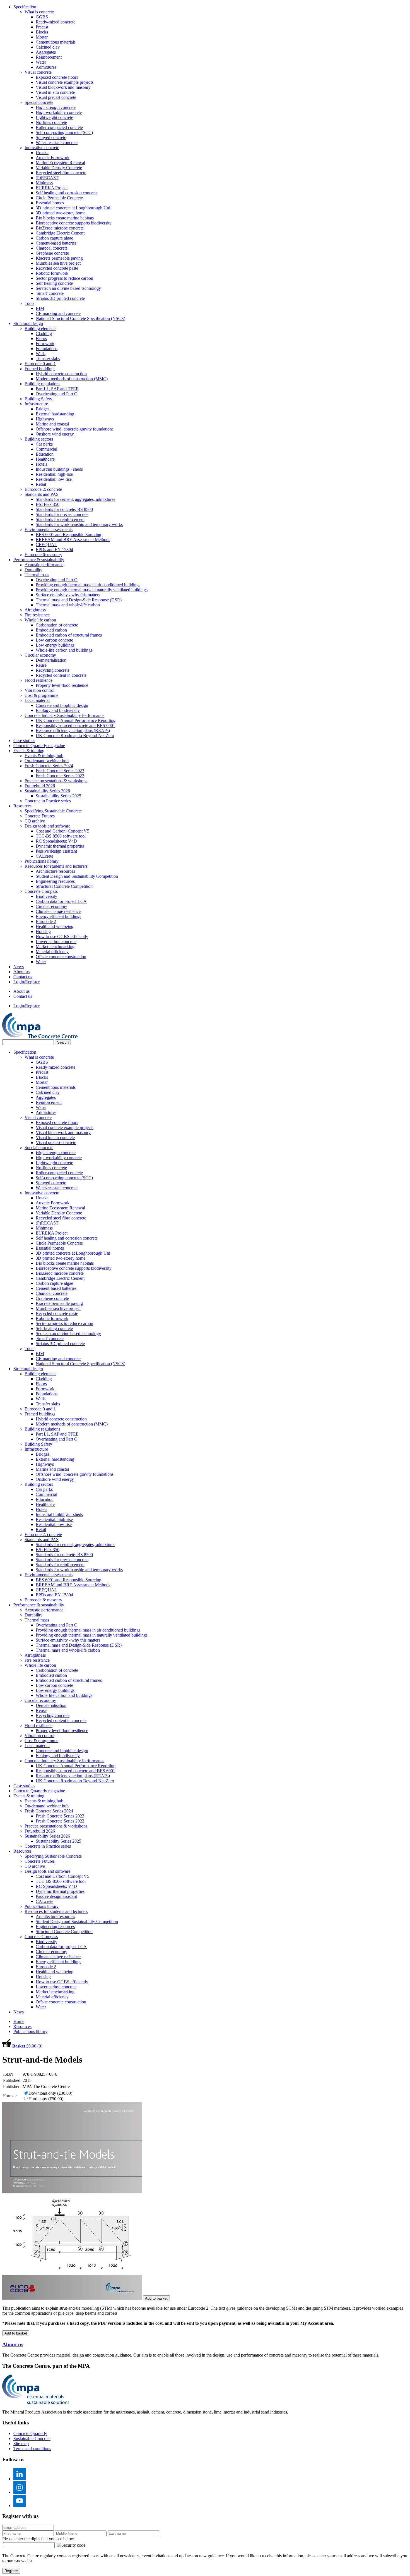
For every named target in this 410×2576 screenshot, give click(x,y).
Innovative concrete (42, 148)
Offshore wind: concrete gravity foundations (75, 429)
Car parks (44, 444)
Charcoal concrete (52, 248)
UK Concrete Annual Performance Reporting (76, 720)
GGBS (42, 17)
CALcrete (44, 856)
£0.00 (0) (27, 2046)
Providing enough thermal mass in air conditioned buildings (88, 585)
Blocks (42, 32)
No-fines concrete (51, 122)
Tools (29, 303)
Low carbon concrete (54, 640)
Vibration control (39, 690)
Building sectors (39, 439)
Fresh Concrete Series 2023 (60, 771)
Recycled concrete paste (57, 268)
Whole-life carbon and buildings (64, 650)
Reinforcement (49, 57)
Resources (22, 806)
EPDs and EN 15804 (54, 550)
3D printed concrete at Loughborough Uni (73, 208)
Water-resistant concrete (57, 143)
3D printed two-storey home (61, 213)
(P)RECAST (47, 178)
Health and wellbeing (55, 926)
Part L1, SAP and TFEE (57, 389)
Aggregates (46, 52)
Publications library (42, 861)
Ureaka (42, 153)
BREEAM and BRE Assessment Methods (73, 540)
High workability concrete (59, 112)
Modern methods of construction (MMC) (72, 379)
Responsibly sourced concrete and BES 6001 (75, 725)
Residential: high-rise (54, 474)
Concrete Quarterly (30, 2433)
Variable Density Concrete (59, 168)
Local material (37, 700)
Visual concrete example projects (65, 82)
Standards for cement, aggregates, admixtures (75, 499)
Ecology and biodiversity (58, 710)
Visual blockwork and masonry (63, 87)
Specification (25, 7)
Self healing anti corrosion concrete (67, 193)
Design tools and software (47, 826)
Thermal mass (37, 575)
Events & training (29, 751)
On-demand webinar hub (47, 761)
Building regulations (42, 384)
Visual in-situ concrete (55, 92)
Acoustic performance (44, 565)
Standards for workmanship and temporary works (79, 524)
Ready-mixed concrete (56, 22)
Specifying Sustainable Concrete (53, 811)
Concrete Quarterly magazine (39, 746)
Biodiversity (46, 896)
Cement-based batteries (56, 243)
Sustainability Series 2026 (47, 791)
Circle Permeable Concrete (59, 198)
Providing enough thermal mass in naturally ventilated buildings (92, 590)
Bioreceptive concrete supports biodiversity (74, 223)
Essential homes (50, 203)
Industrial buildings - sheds (59, 469)
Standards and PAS (42, 494)
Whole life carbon (40, 620)
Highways (45, 419)
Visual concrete (38, 72)
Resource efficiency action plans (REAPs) (73, 730)
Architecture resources (55, 871)
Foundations (47, 349)
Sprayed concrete (51, 137)
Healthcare (45, 459)
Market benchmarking (55, 947)
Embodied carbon (51, 630)
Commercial (46, 449)
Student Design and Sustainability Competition (77, 876)
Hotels (41, 464)
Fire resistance (37, 615)
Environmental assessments (49, 529)
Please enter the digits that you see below (38, 2539)
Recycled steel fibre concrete (61, 173)
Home (19, 2021)
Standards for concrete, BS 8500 (64, 509)
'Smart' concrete (50, 293)
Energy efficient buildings (58, 916)
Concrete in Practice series (48, 801)
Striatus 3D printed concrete (60, 298)
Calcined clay (48, 47)
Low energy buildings (55, 645)
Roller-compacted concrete (59, 127)
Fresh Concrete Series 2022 (60, 776)
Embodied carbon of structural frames (69, 635)
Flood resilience (38, 680)
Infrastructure (36, 404)
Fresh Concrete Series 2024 (49, 766)
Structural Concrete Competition (64, 886)
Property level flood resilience (62, 685)
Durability (33, 570)
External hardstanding (55, 414)
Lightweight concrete (54, 117)
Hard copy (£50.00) (46, 2099)
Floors (41, 339)
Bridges (43, 409)
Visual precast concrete (56, 97)
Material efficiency (52, 952)
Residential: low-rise (54, 479)
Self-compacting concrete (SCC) (64, 132)
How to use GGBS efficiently (62, 937)
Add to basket (156, 2298)
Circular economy (40, 655)
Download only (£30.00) (50, 2093)
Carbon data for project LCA (61, 901)
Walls (41, 354)
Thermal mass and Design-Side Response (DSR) (79, 600)
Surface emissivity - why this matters (68, 595)
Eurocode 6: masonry (43, 555)
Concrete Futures (40, 816)
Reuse (41, 665)
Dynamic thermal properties (60, 846)
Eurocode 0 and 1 (40, 364)
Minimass (44, 183)
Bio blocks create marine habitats (65, 218)
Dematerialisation (51, 660)
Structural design (28, 323)
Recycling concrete (53, 670)
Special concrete (39, 102)
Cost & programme (41, 695)
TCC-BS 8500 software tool (61, 836)
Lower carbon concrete (56, 942)
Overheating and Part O (57, 394)
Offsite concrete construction (61, 957)
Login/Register (26, 982)
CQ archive (35, 821)
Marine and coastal (52, 424)
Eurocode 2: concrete (43, 489)
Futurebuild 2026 (40, 786)
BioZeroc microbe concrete (60, 228)
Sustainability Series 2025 (58, 796)
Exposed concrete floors (57, 77)
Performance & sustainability (39, 560)
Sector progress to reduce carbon (64, 278)
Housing (43, 931)
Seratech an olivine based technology (68, 288)
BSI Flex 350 (48, 504)
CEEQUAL (46, 545)
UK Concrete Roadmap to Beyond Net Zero (75, 736)
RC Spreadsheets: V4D (56, 841)
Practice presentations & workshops (56, 781)
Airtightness (35, 610)
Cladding (44, 333)
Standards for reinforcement (60, 519)
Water (41, 62)
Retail (41, 484)
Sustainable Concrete (32, 2439)
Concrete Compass (41, 891)
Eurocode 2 (46, 921)
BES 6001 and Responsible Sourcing (68, 534)
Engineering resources (55, 881)
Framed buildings (40, 369)
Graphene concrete (52, 253)
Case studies (24, 741)
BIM (40, 308)
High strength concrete (56, 107)
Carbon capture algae (54, 238)
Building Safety (39, 399)
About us (21, 972)
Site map (21, 2444)
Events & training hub (44, 756)
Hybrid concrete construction (61, 374)
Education (45, 454)
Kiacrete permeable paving (59, 258)
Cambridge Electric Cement (60, 233)
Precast (42, 27)
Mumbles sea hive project (58, 263)
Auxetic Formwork (53, 158)
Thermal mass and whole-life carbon (68, 605)
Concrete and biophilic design (62, 705)
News (19, 967)
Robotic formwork (52, 273)
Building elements (40, 328)
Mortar (42, 37)
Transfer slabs (48, 359)
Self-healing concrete (54, 283)
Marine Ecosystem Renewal (60, 163)
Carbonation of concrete (57, 625)
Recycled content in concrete (61, 675)
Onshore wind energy (55, 434)
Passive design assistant (56, 851)
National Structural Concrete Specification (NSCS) (80, 318)
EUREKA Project (52, 188)
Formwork (45, 344)
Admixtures (46, 67)
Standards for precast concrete (62, 514)
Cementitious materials (56, 42)
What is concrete (39, 12)
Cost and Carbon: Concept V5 (62, 831)
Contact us (23, 977)
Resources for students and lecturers (56, 866)
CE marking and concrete (58, 313)
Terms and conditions (32, 2449)
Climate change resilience (58, 911)
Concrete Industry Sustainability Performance (64, 715)
